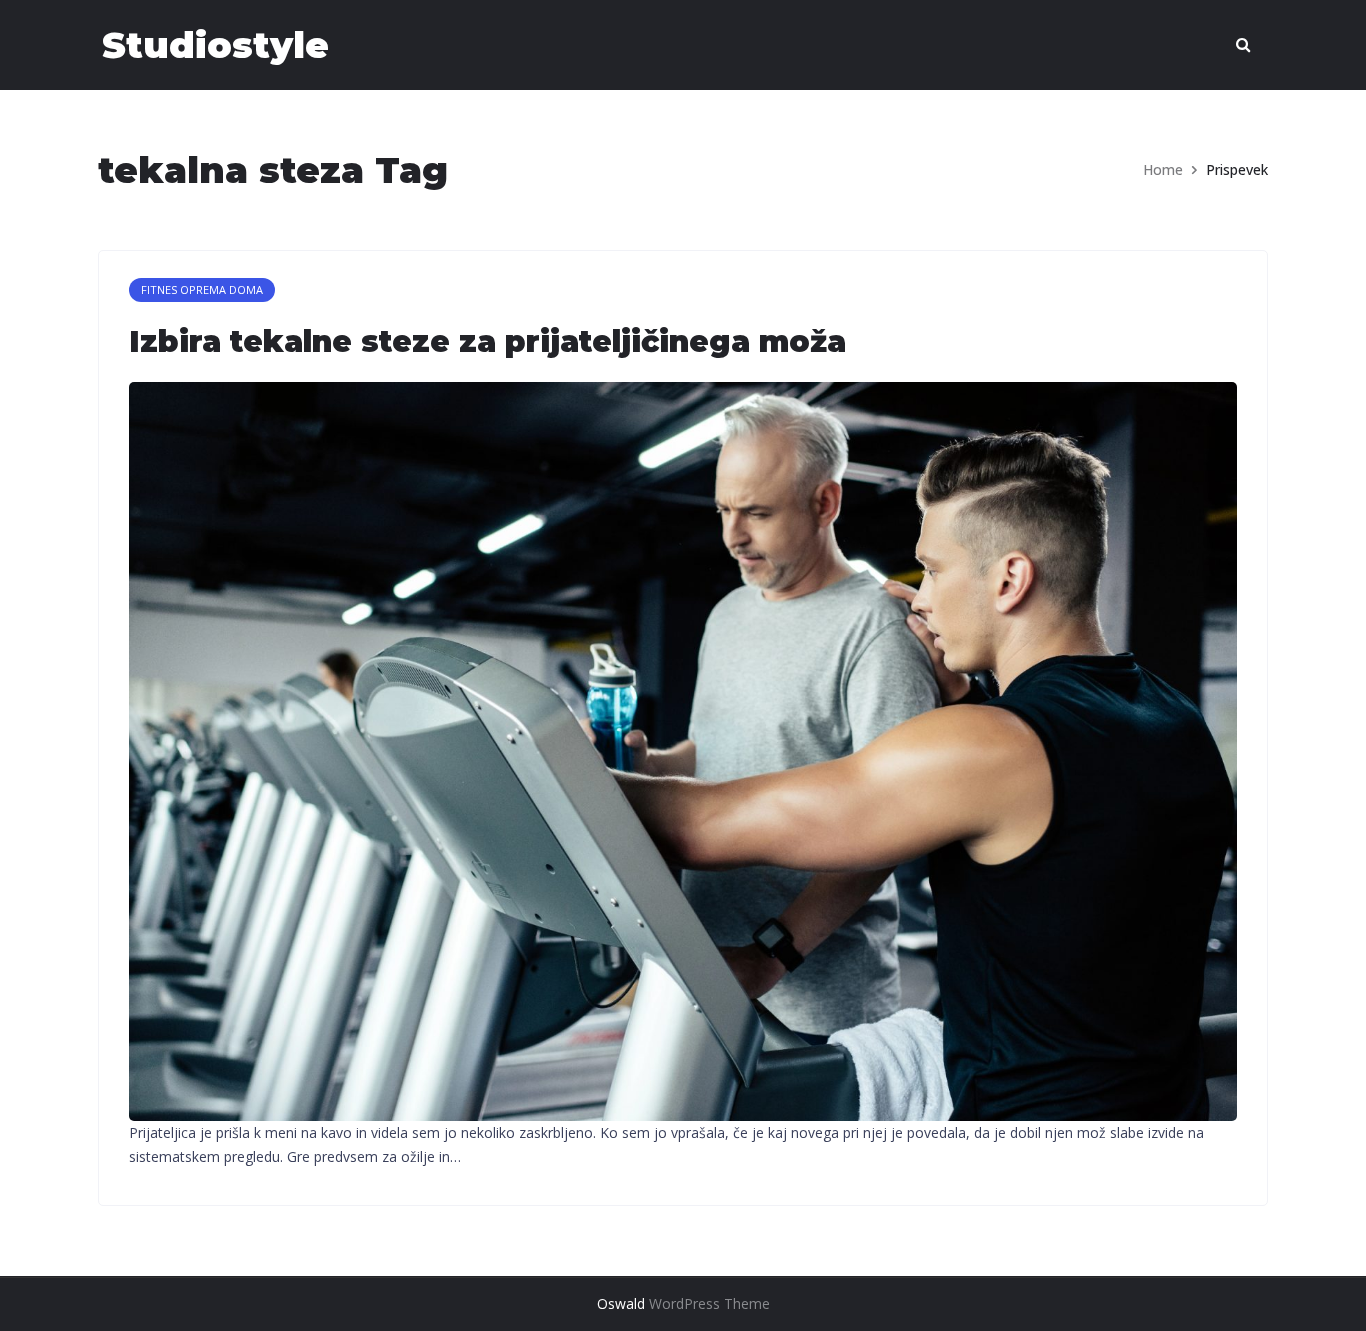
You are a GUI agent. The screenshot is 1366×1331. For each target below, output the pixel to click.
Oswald (621, 1303)
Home (1163, 169)
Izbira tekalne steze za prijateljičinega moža (487, 341)
